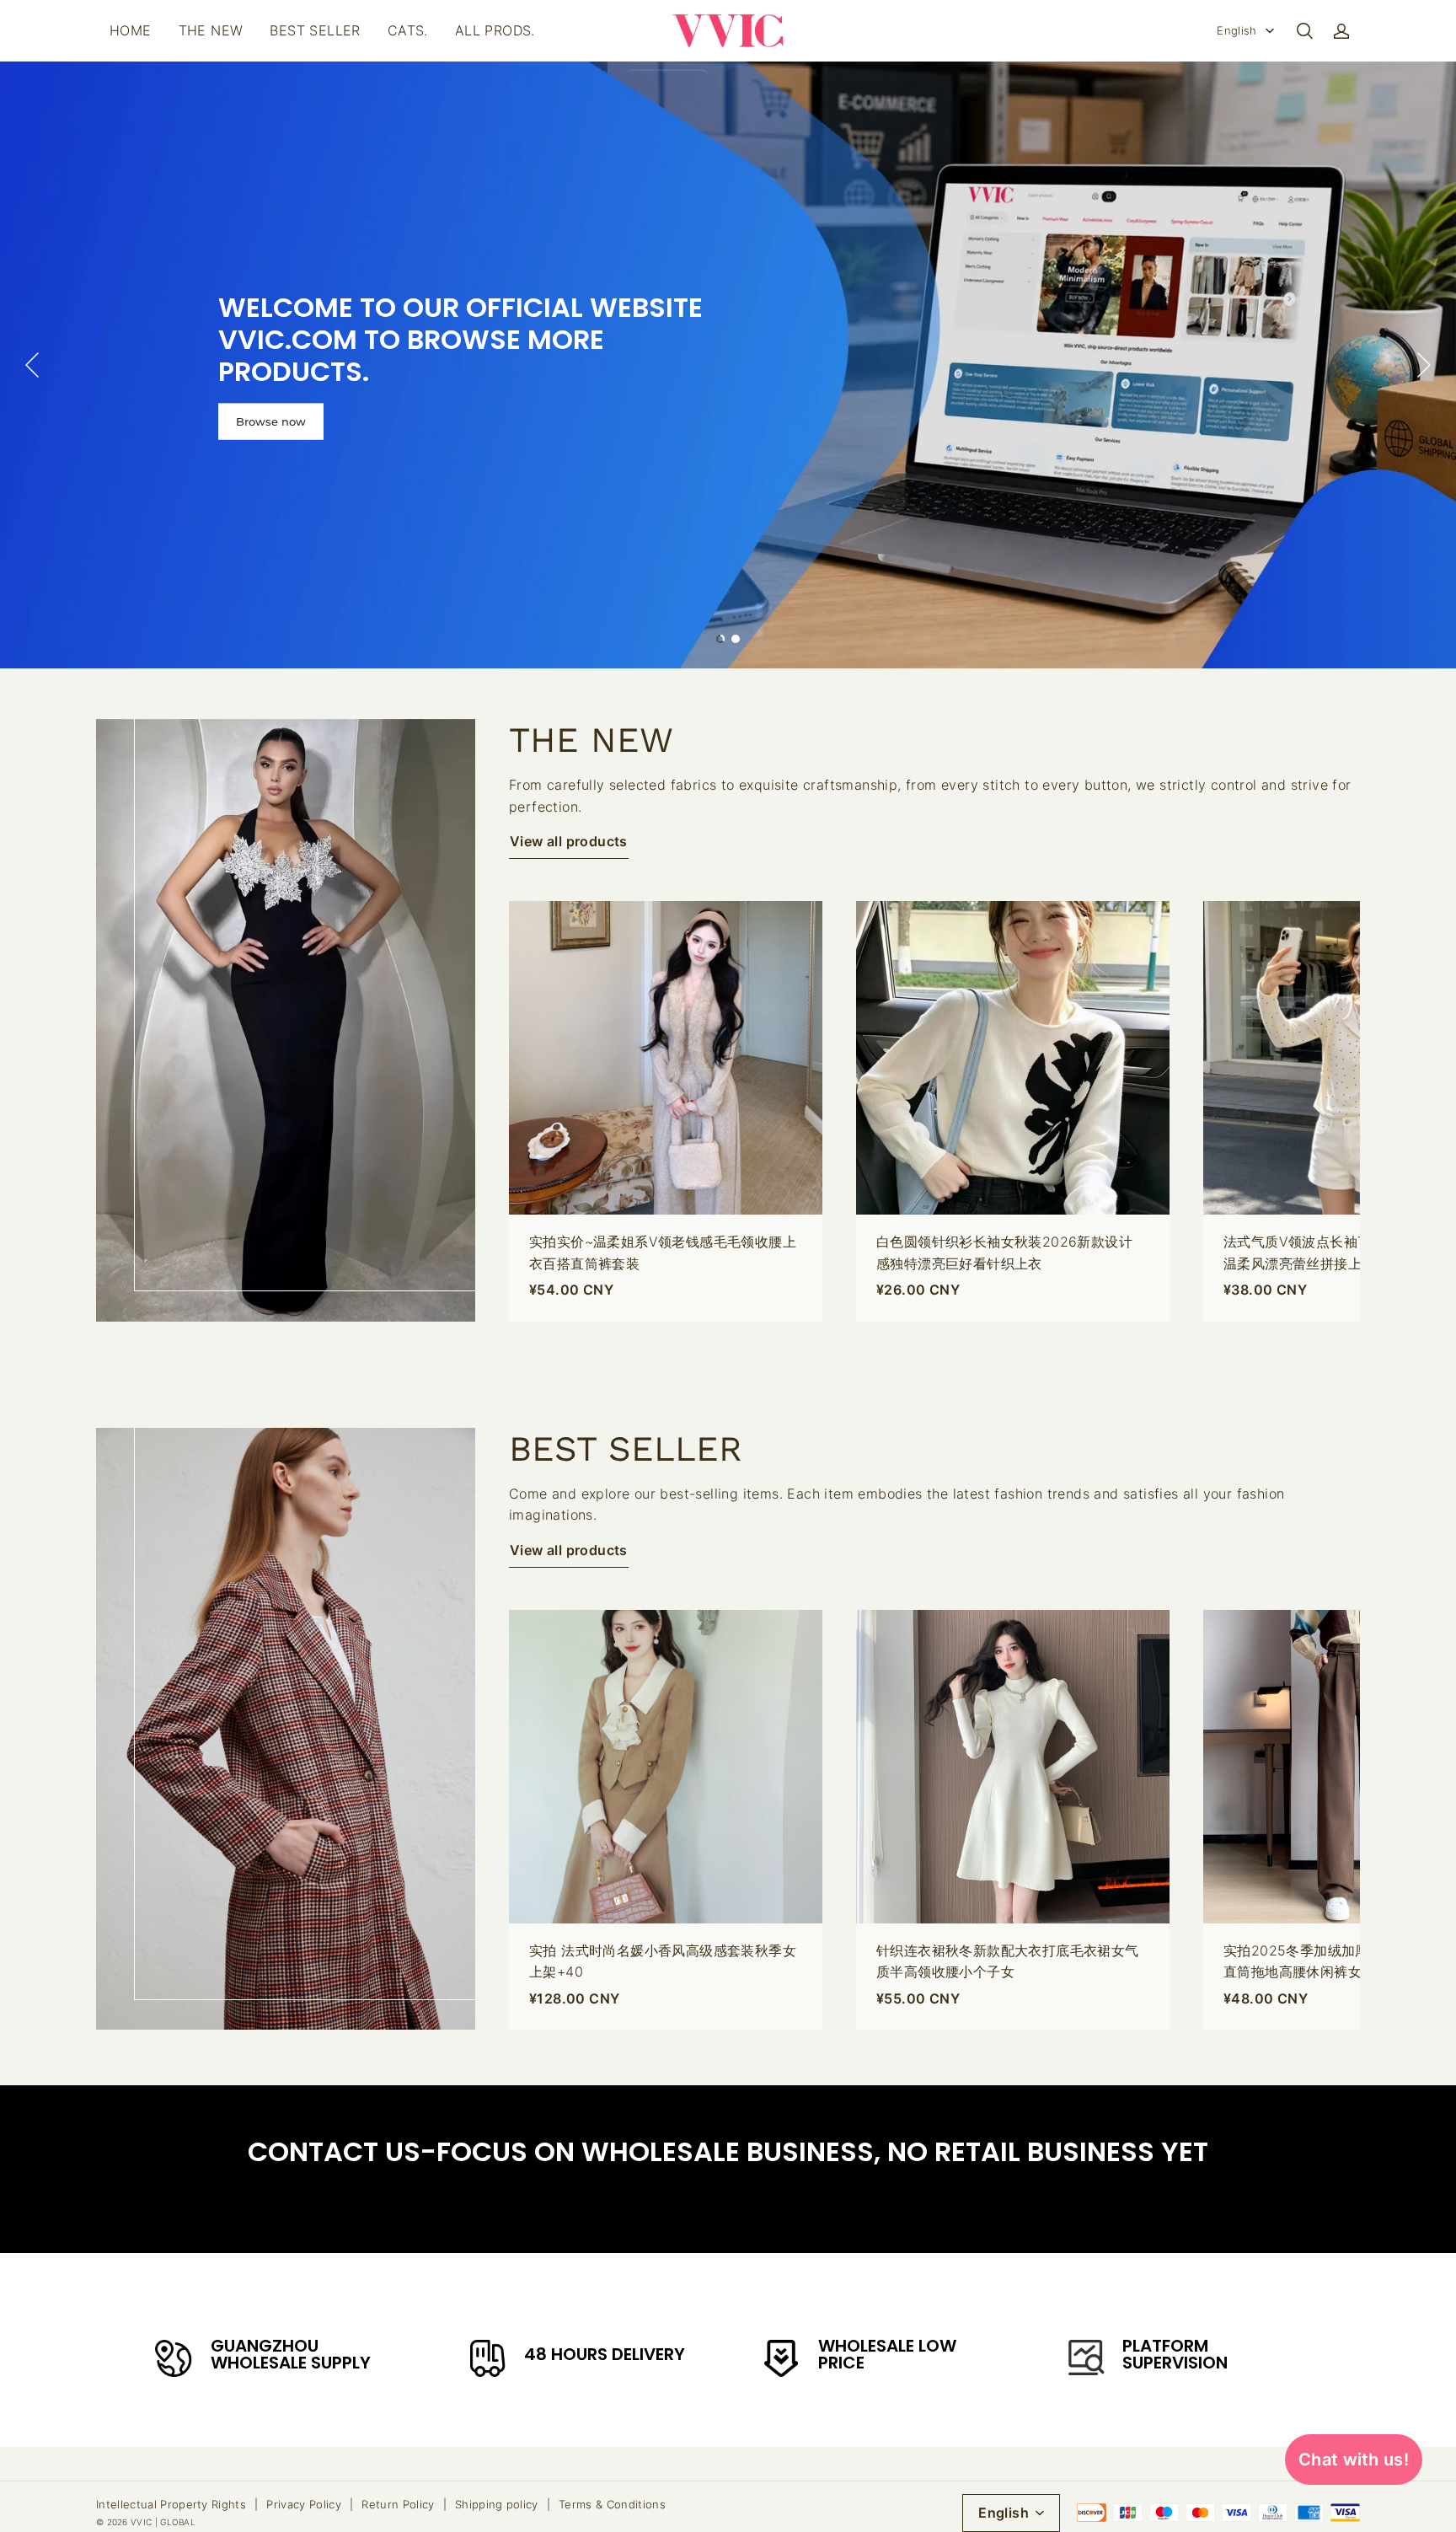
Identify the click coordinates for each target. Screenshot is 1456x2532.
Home (131, 30)
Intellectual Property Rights (171, 2504)
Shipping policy (497, 2504)
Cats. (408, 30)
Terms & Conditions (612, 2504)
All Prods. (495, 30)
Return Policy (398, 2504)
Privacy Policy (304, 2504)
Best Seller (315, 30)
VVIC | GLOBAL (163, 2522)
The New (211, 30)
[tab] (720, 639)
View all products (569, 841)
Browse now (271, 421)
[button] (1304, 31)
